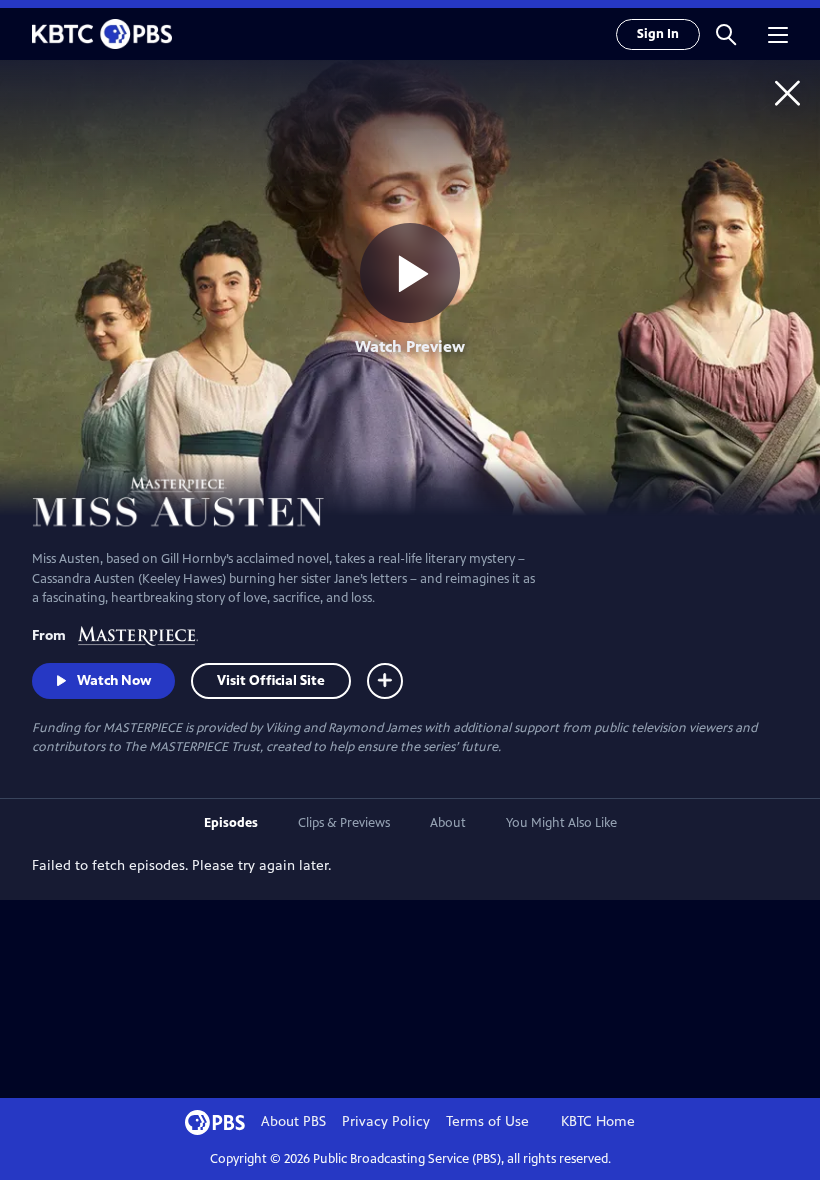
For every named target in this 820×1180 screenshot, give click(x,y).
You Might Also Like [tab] (561, 823)
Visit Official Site (271, 680)
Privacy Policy (386, 1121)
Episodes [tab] (231, 823)
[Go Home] (787, 92)
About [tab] (448, 823)
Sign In (658, 34)
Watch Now (114, 680)
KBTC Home (598, 1121)
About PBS (293, 1121)
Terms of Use (487, 1121)
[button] (726, 34)
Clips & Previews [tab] (344, 823)
